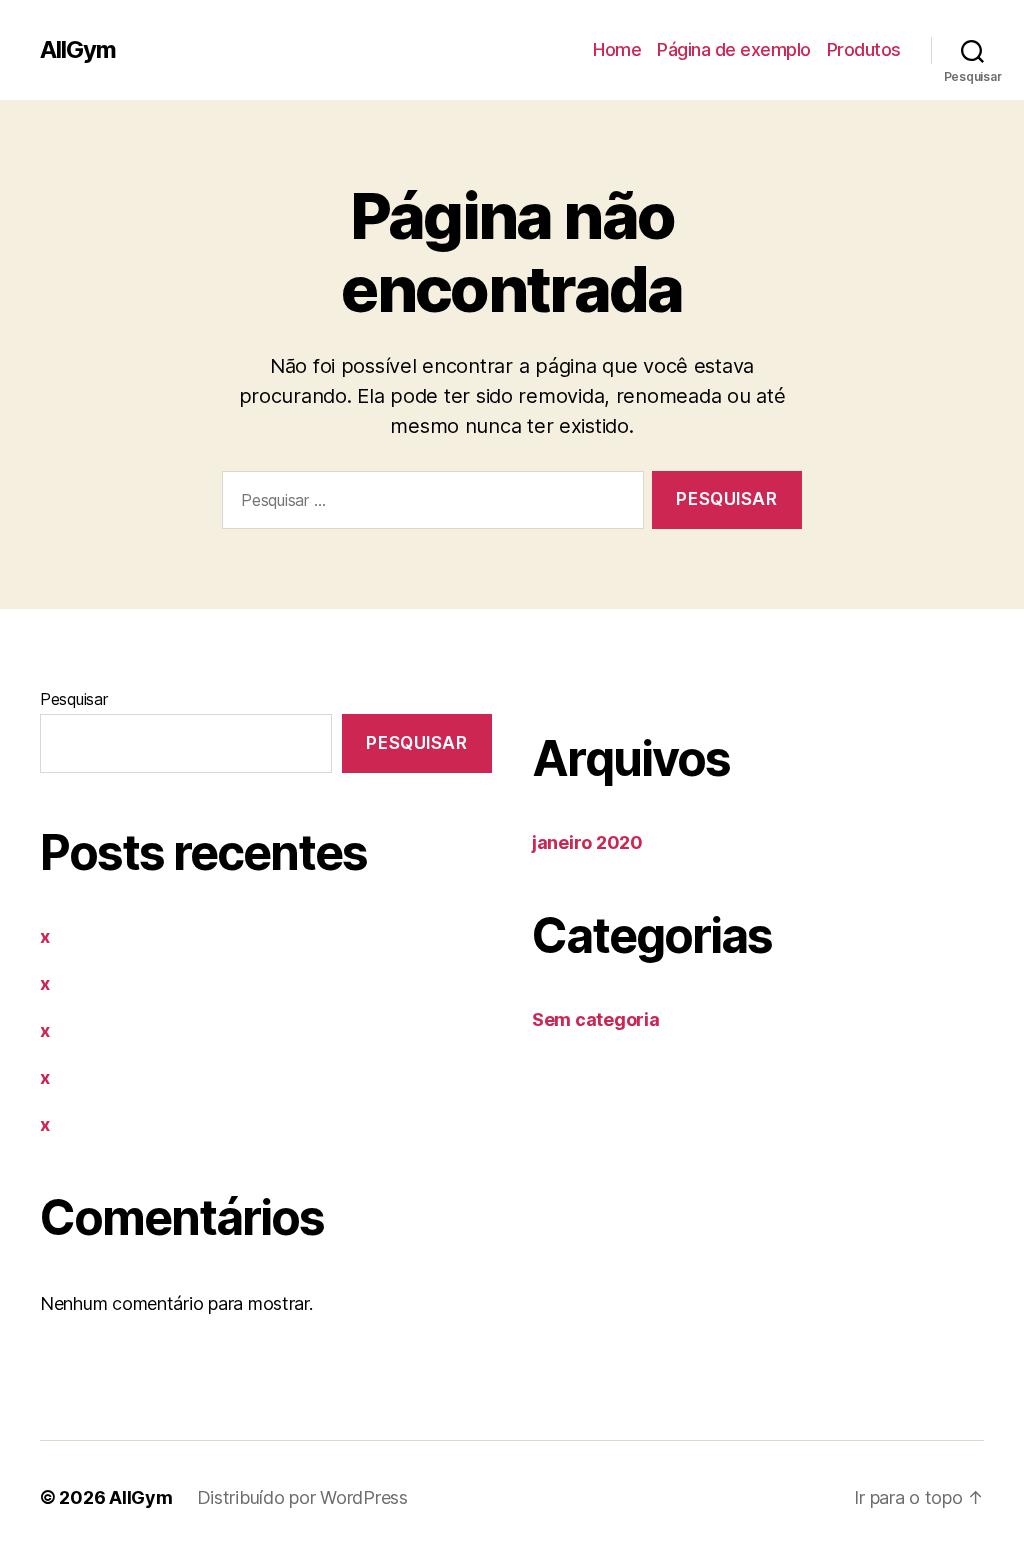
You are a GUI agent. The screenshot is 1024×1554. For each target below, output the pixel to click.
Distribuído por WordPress (302, 1497)
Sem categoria (596, 1019)
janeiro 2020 (587, 842)
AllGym (78, 50)
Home (617, 49)
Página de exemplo (734, 49)
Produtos (864, 49)
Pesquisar (74, 699)
